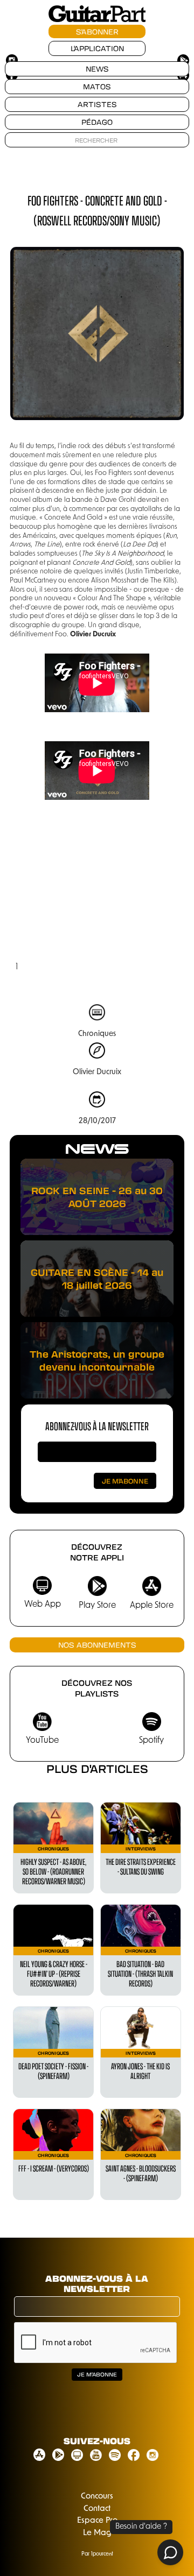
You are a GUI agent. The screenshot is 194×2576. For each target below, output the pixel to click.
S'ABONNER (97, 31)
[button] (31, 897)
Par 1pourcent (97, 2554)
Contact (97, 2509)
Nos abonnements (97, 1645)
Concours (97, 2497)
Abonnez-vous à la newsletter (97, 1426)
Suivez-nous (97, 2441)
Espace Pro (97, 2521)
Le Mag (97, 2533)
